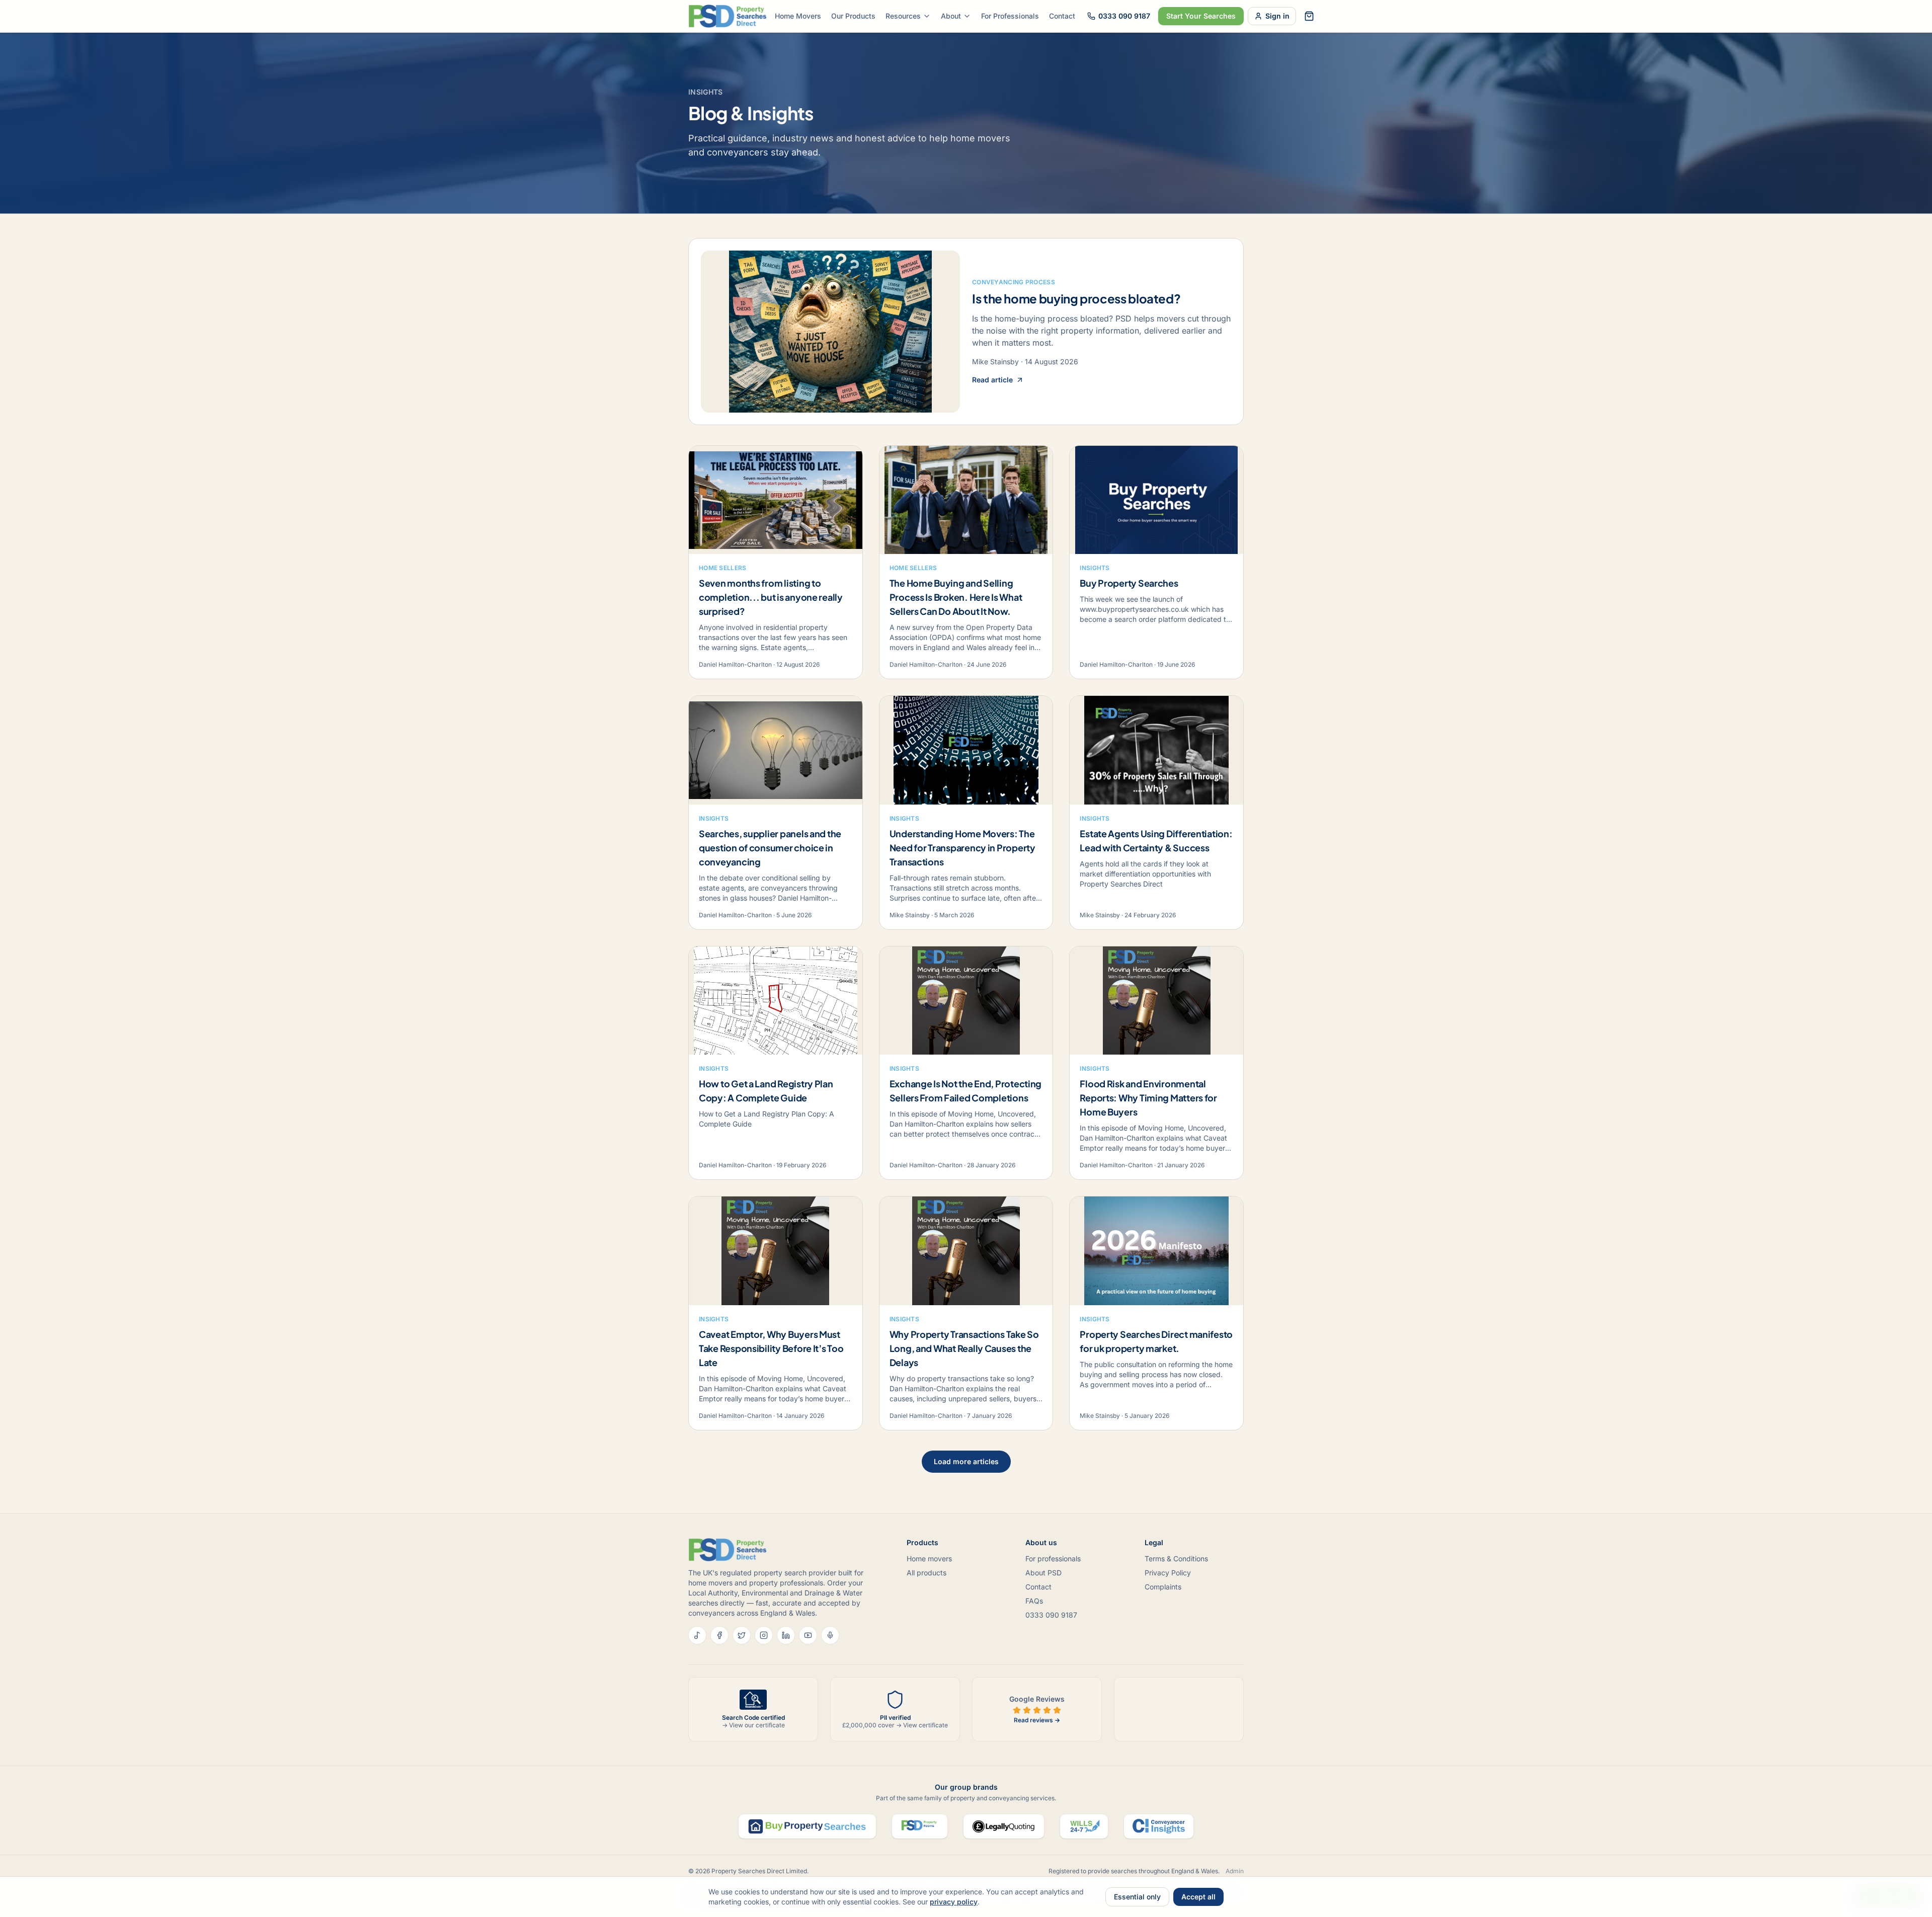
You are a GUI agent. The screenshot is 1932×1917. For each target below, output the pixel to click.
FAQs (1034, 1601)
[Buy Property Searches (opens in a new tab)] (807, 1826)
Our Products (853, 16)
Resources (903, 16)
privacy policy (954, 1902)
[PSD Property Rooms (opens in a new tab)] (920, 1826)
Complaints (1163, 1587)
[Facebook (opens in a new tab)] (719, 1635)
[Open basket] (1309, 16)
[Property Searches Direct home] (728, 16)
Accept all (1198, 1897)
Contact (1062, 16)
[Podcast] (830, 1635)
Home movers (929, 1559)
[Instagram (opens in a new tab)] (764, 1635)
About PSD (1043, 1573)
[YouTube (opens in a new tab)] (808, 1635)
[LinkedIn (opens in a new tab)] (786, 1635)
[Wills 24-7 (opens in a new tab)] (1084, 1826)
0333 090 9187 (1124, 16)
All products (927, 1573)
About (951, 16)
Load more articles (966, 1461)
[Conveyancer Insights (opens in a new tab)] (1159, 1826)
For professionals (1053, 1559)
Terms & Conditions (1176, 1559)
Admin (1235, 1871)
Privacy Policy (1168, 1573)
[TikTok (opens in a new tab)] (697, 1635)
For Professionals (1010, 16)
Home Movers (798, 16)
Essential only (1137, 1897)
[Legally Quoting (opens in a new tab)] (1004, 1826)
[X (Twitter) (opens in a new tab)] (742, 1635)
